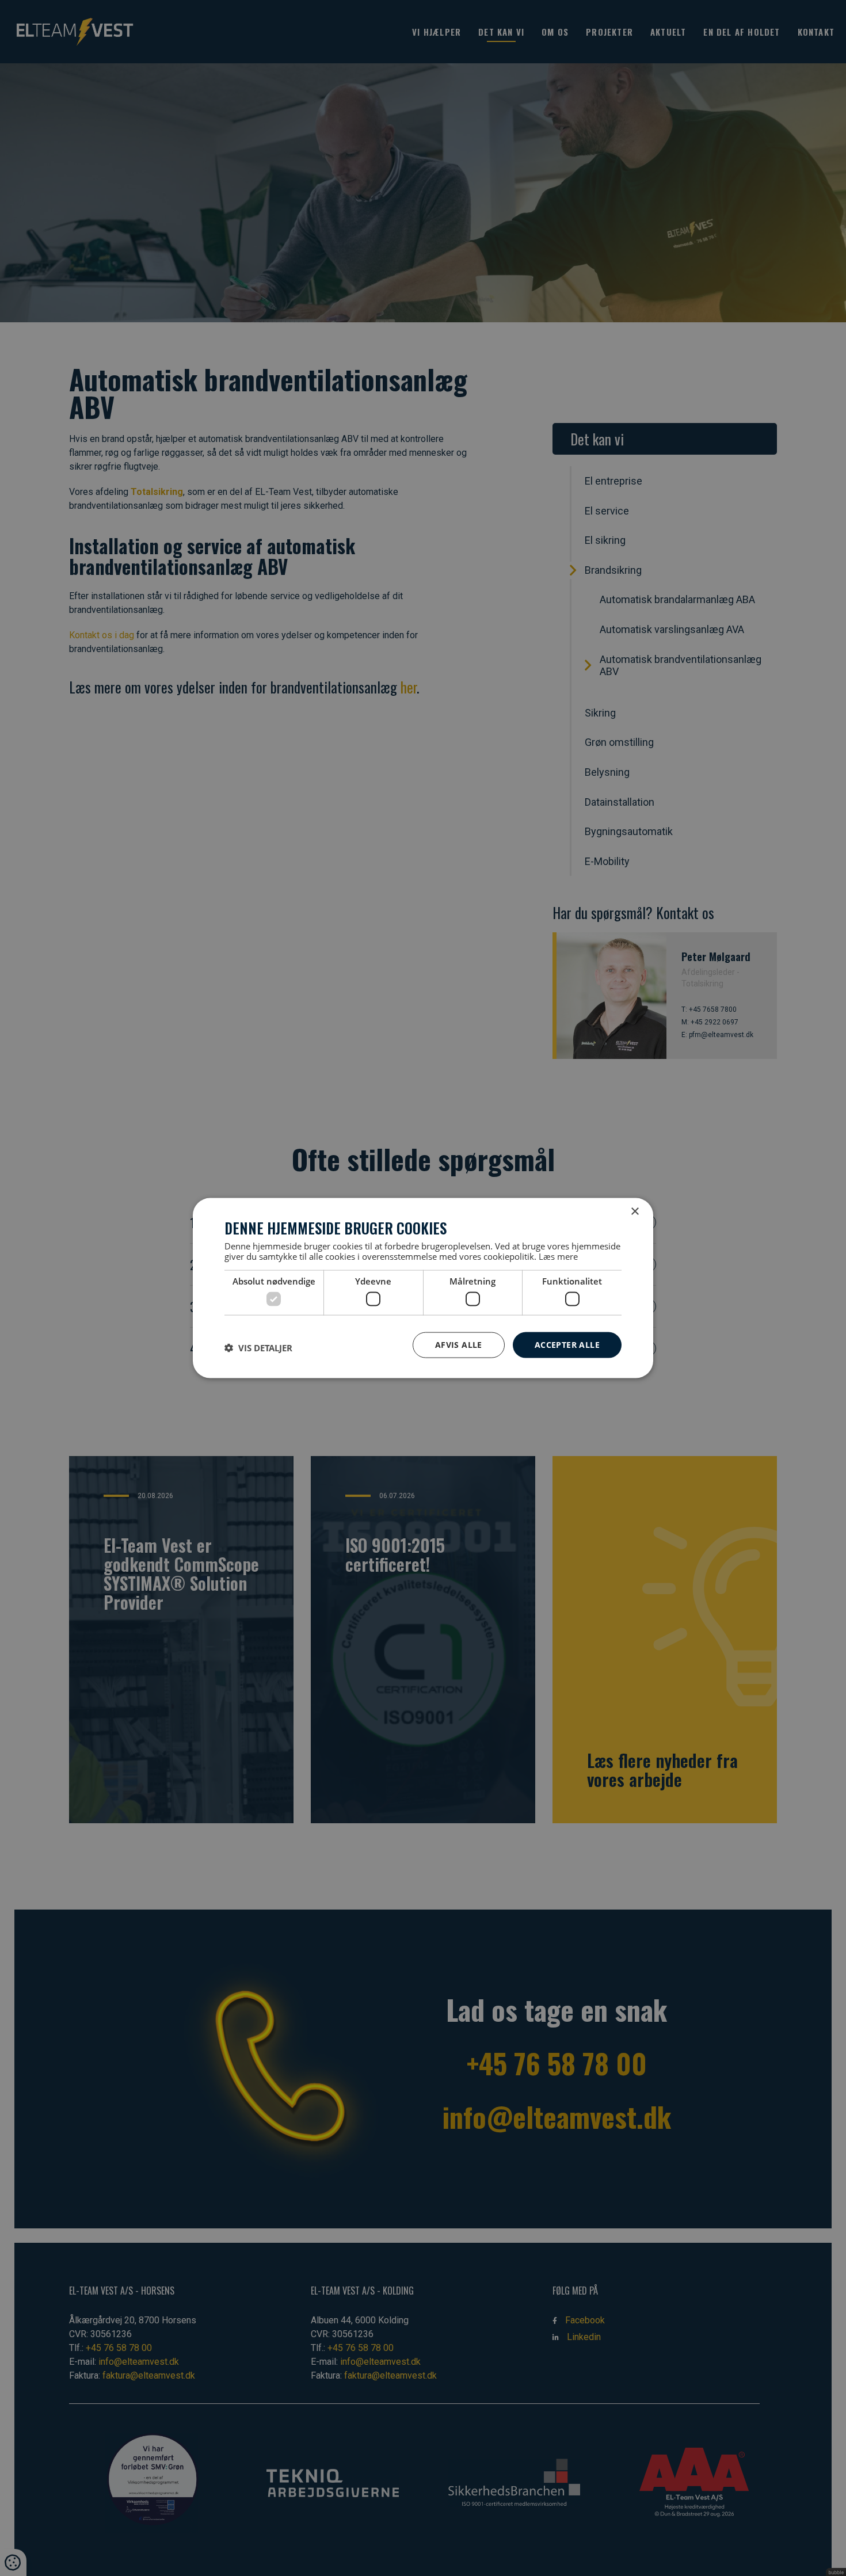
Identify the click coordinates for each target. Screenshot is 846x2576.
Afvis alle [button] (459, 1345)
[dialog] (423, 1288)
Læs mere (558, 1256)
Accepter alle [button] (567, 1345)
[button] (258, 1348)
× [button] (634, 1212)
